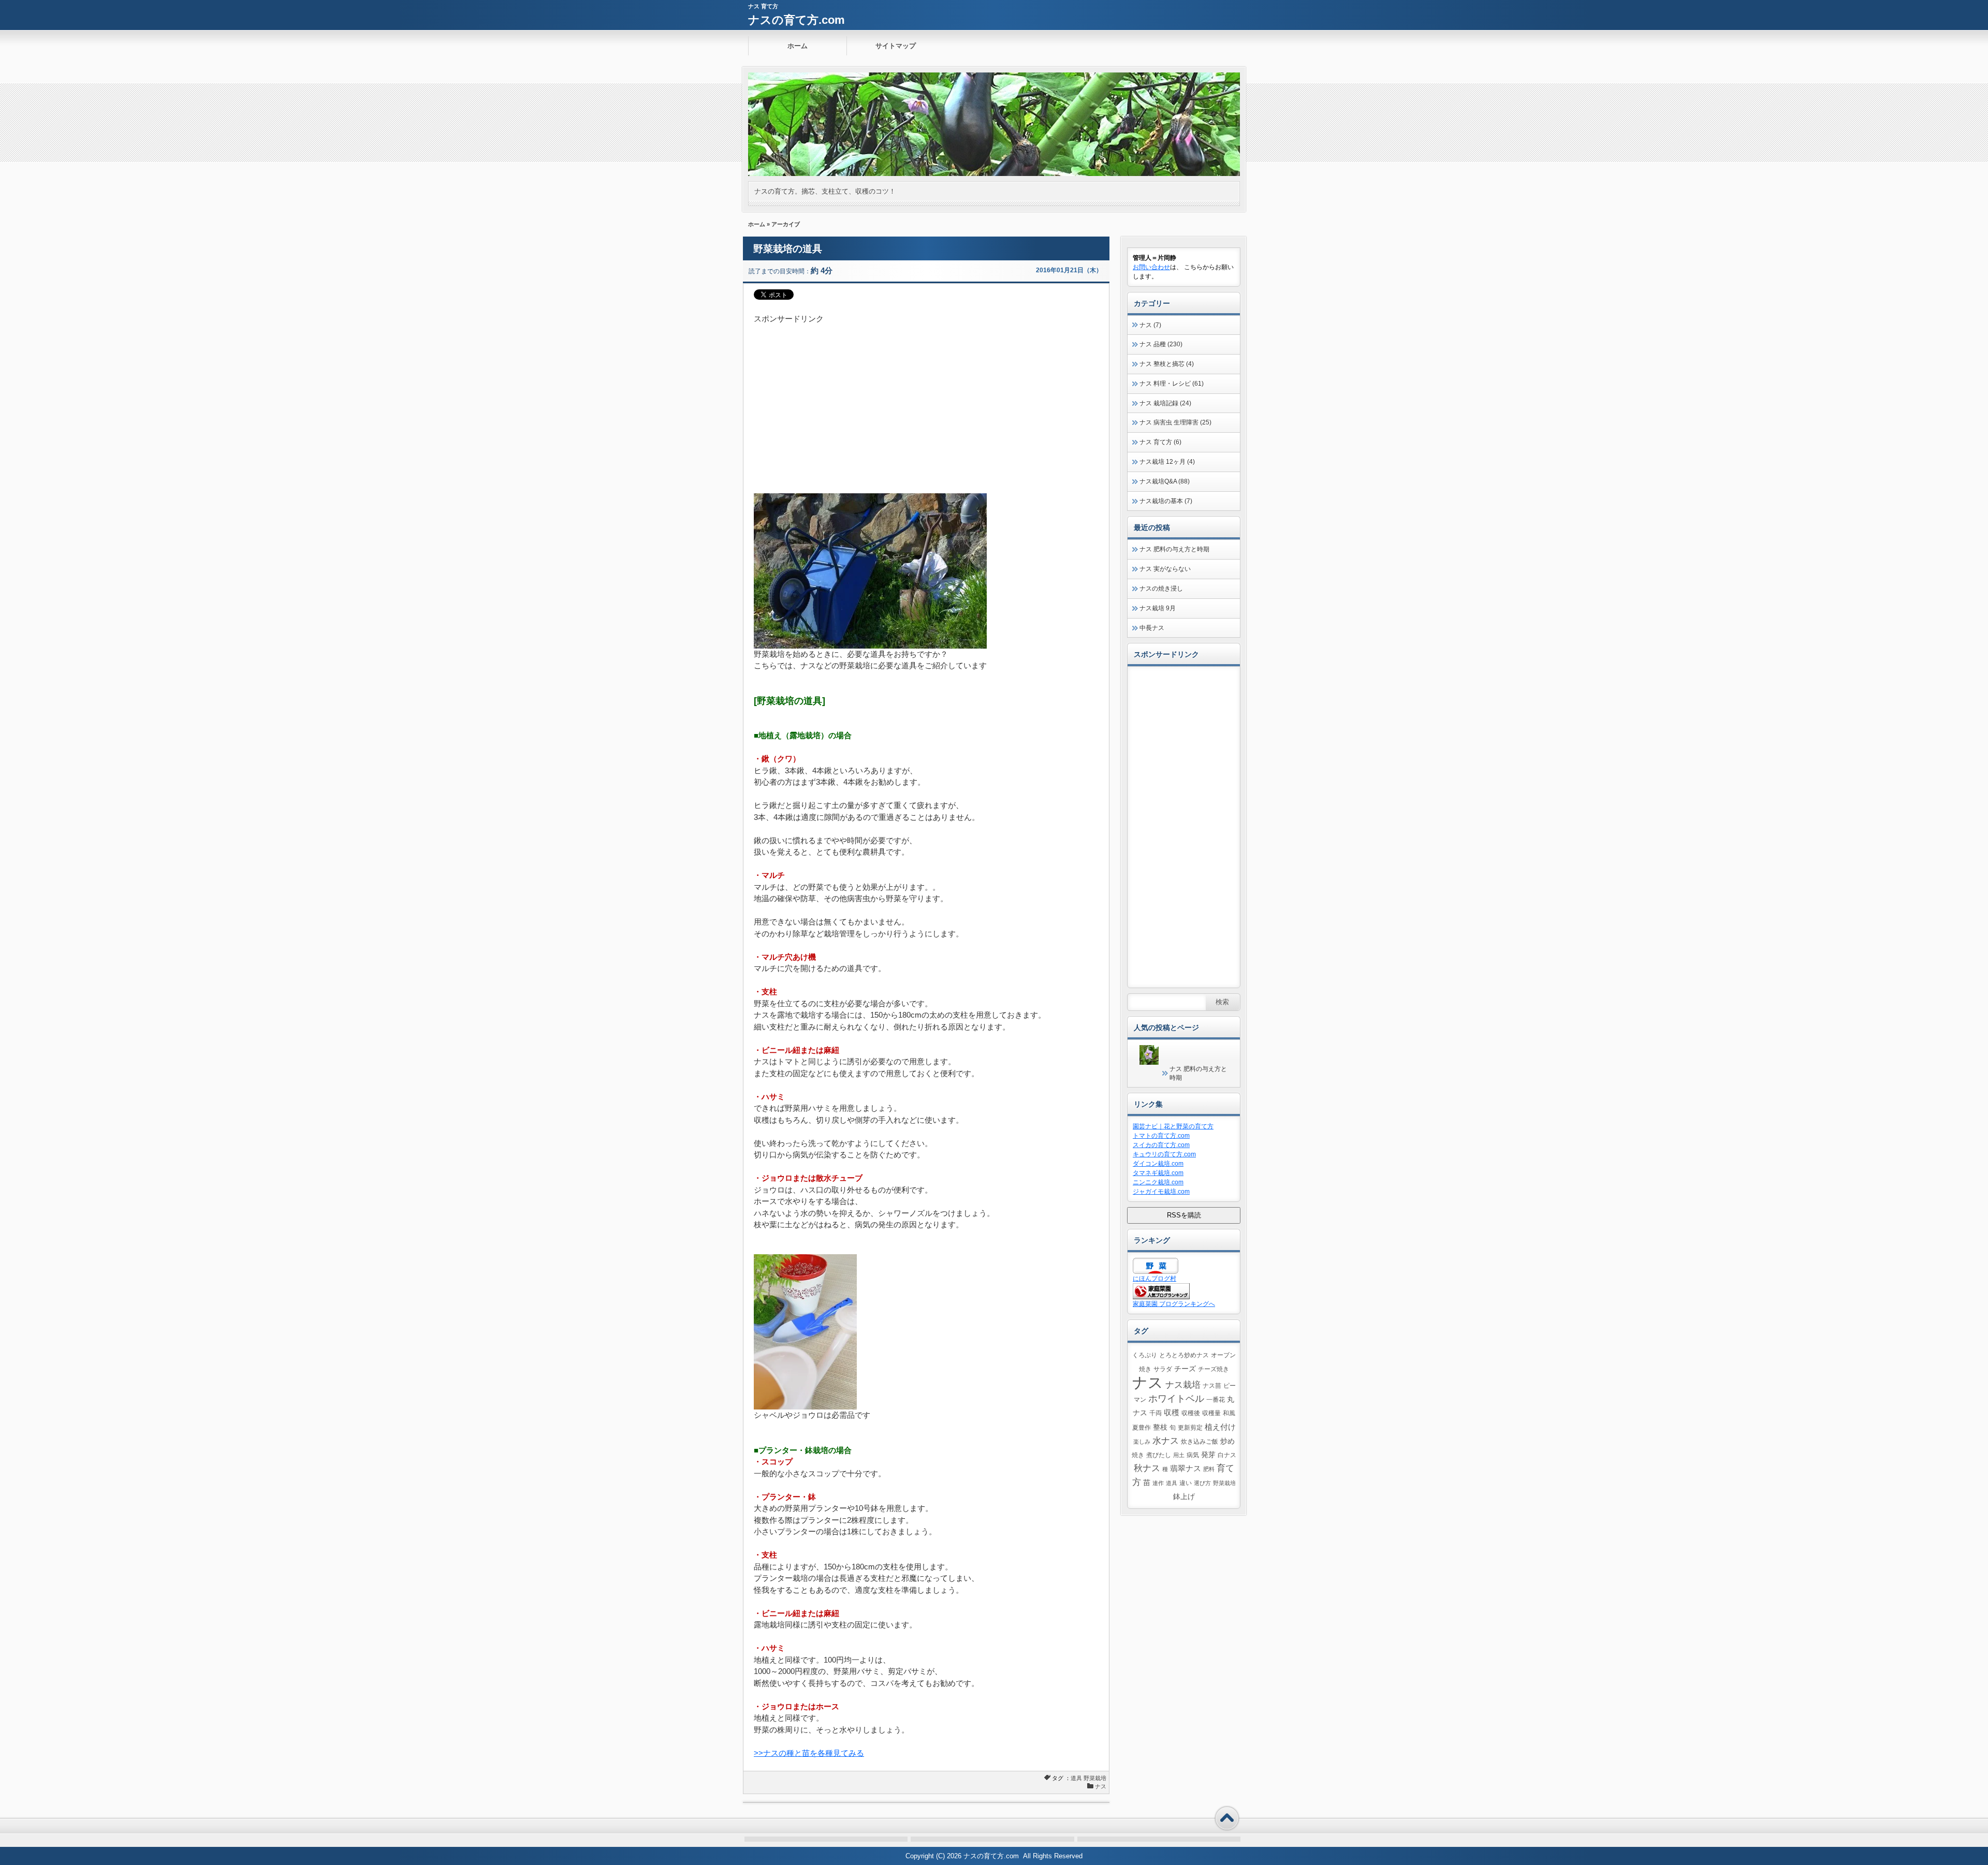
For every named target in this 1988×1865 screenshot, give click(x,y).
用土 (1179, 1455)
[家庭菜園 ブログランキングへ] (1161, 1297)
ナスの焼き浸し (1161, 589)
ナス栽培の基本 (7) (1166, 501)
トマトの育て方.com (1161, 1136)
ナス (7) (1150, 325)
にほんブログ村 (1154, 1279)
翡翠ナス (1186, 1468)
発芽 (1208, 1455)
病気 (1193, 1455)
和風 (1229, 1413)
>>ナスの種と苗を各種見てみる (809, 1753)
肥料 (1209, 1469)
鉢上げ (1184, 1497)
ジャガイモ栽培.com (1161, 1192)
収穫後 (1191, 1413)
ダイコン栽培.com (1158, 1164)
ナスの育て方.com (796, 20)
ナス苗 (1212, 1386)
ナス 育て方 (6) (1160, 442)
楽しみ (1142, 1442)
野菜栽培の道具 (788, 249)
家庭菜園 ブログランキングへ (1174, 1304)
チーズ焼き (1214, 1369)
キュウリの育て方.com (1164, 1154)
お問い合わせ (1151, 267)
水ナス (1166, 1441)
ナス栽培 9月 (1158, 608)
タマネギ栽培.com (1158, 1173)
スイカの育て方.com (1161, 1145)
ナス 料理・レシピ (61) (1172, 384)
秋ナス (1147, 1468)
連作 (1158, 1483)
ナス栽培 (1183, 1385)
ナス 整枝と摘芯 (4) (1167, 364)
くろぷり (1145, 1355)
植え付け (1220, 1427)
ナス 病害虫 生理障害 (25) (1175, 422)
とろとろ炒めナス (1184, 1355)
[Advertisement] (926, 398)
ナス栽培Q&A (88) (1165, 481)
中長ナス (1152, 628)
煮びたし (1159, 1455)
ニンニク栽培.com (1158, 1182)
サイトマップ (896, 46)
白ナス (1227, 1455)
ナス (1101, 1786)
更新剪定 (1190, 1428)
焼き (1138, 1455)
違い (1186, 1483)
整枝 (1160, 1427)
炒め (1227, 1441)
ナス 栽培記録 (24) (1165, 403)
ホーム (798, 46)
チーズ (1185, 1369)
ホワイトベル (1176, 1399)
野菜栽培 (1095, 1778)
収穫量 (1211, 1413)
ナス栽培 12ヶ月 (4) (1167, 462)
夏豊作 (1142, 1428)
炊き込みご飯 (1200, 1442)
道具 (1076, 1778)
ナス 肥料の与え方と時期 (1174, 549)
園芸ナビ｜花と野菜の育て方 (1173, 1126)
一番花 (1216, 1400)
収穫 (1172, 1413)
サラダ (1163, 1369)
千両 (1156, 1413)
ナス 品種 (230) (1161, 344)
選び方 (1202, 1483)
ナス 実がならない (1165, 569)
